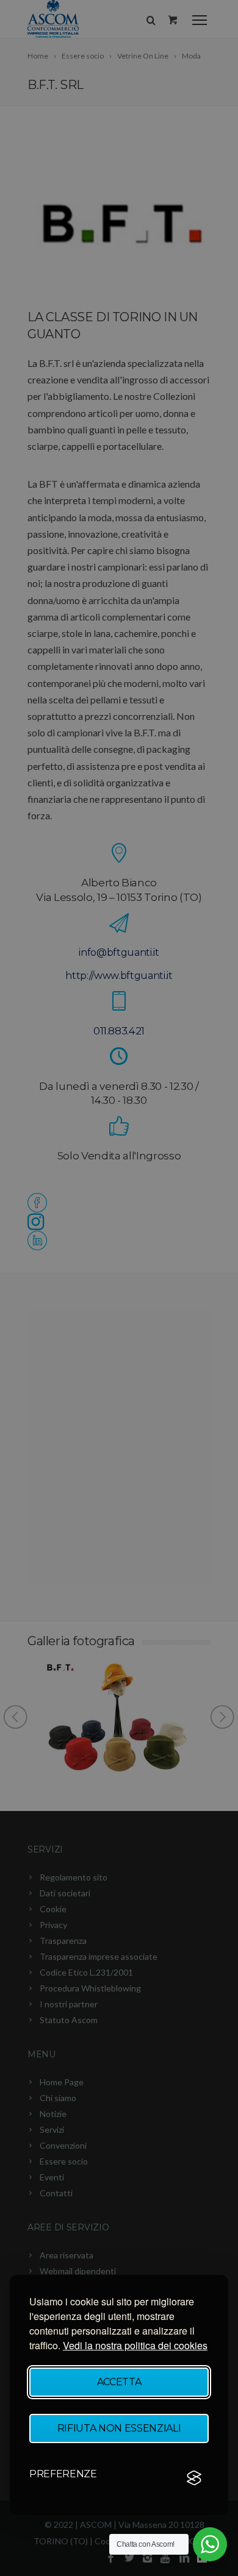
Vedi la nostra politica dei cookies (135, 2345)
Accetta (119, 2382)
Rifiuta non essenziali (119, 2428)
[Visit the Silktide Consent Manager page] (194, 2478)
